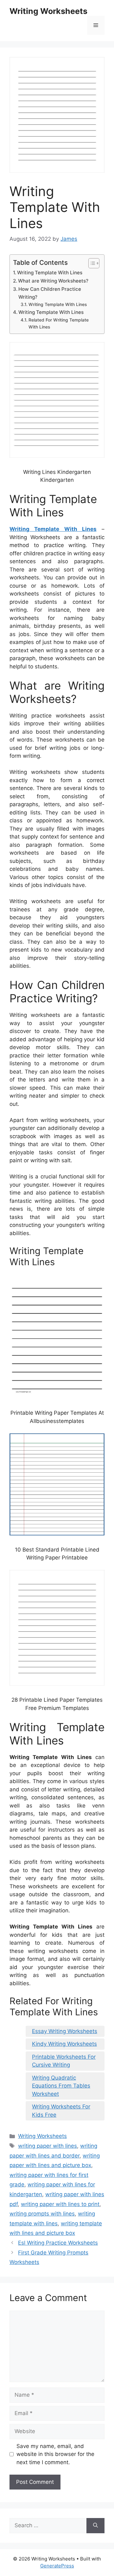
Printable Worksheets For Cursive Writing (64, 2061)
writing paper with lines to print (60, 2204)
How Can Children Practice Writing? (50, 293)
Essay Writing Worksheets (65, 2031)
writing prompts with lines (42, 2214)
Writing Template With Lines (50, 273)
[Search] (95, 2526)
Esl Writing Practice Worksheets (58, 2243)
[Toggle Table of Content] (91, 263)
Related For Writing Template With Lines (59, 323)
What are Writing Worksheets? (53, 281)
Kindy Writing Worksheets (64, 2044)
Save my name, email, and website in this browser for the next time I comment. (55, 2454)
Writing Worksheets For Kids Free (61, 2111)
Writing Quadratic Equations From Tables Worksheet (61, 2086)
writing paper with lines (47, 2146)
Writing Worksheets (48, 11)
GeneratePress (57, 2566)
